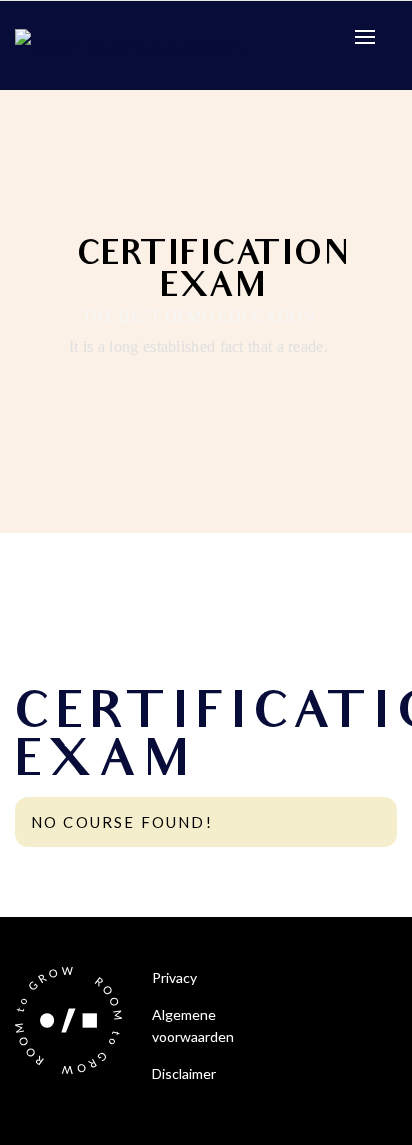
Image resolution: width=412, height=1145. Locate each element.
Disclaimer (184, 1073)
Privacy (174, 977)
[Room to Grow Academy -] (132, 44)
